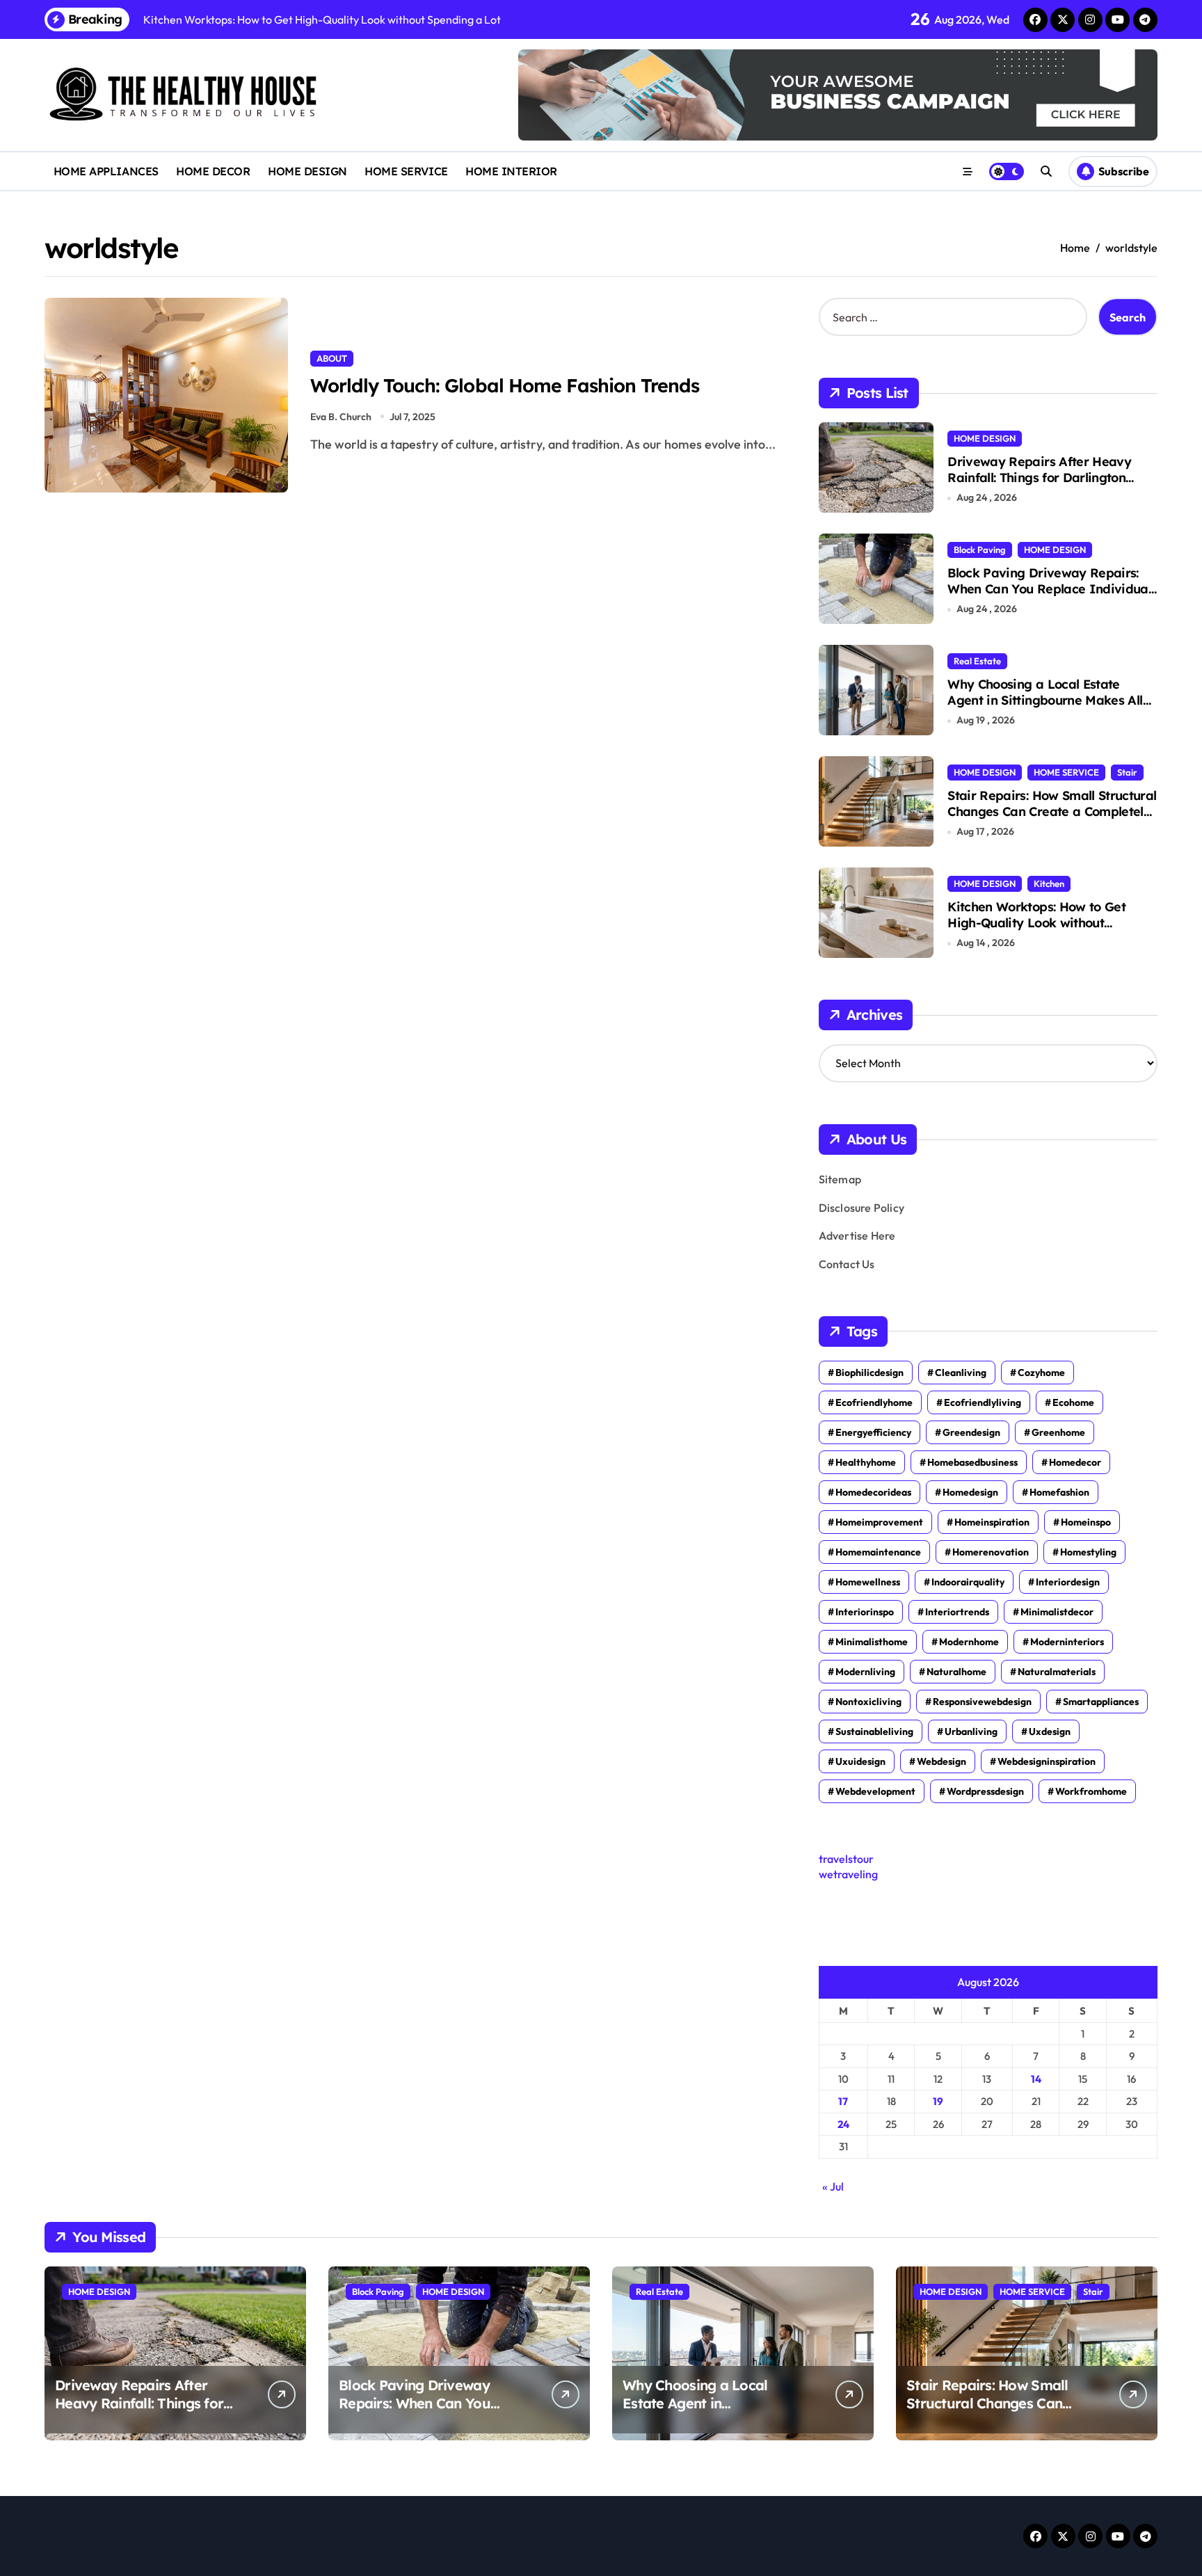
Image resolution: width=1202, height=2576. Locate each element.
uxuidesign (860, 1761)
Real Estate (977, 661)
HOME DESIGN (307, 171)
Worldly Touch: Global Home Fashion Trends (505, 385)
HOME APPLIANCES (106, 171)
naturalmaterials (1057, 1672)
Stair (1127, 772)
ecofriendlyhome (874, 1402)
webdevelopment (875, 1791)
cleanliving (961, 1373)
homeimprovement (879, 1522)
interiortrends (957, 1612)
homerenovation (991, 1552)
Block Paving (980, 550)
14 (1036, 2079)
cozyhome (1041, 1373)
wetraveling (848, 1874)
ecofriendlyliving (983, 1402)
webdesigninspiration (1047, 1761)
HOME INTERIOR (511, 171)
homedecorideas (873, 1492)
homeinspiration (992, 1522)
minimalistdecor (1057, 1612)
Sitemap (840, 1179)
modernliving (865, 1672)
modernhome (969, 1642)
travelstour (846, 1859)
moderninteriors (1067, 1642)
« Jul (833, 2186)
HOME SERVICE (406, 171)
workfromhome (1091, 1791)
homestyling (1088, 1552)
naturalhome (956, 1672)
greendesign (971, 1432)
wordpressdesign (985, 1791)
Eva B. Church (341, 417)
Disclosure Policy (862, 1208)
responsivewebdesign (982, 1702)
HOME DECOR (213, 171)
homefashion (1059, 1492)
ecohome (1073, 1402)
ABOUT (332, 358)
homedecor (1075, 1462)
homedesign (970, 1492)
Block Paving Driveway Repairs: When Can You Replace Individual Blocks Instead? (1049, 589)
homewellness (868, 1582)
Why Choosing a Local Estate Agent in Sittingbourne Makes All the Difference (1045, 701)
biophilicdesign (870, 1373)
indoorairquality (968, 1582)
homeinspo (1086, 1522)
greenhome (1058, 1432)
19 (938, 2101)
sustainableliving (874, 1731)
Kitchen (1049, 883)
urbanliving (971, 1731)
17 (843, 2101)
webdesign (941, 1761)
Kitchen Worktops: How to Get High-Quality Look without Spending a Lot (1036, 923)
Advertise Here (857, 1235)
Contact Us (847, 1264)
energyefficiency (873, 1432)
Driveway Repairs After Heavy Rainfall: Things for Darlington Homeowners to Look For (1039, 478)
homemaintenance (878, 1552)
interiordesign (1068, 1582)
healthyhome (866, 1462)
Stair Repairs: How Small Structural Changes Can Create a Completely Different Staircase (1052, 812)
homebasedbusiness (972, 1462)
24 (843, 2124)
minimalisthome (872, 1642)
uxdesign (1050, 1731)
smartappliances (1101, 1702)
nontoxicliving (868, 1702)
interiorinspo (865, 1612)
